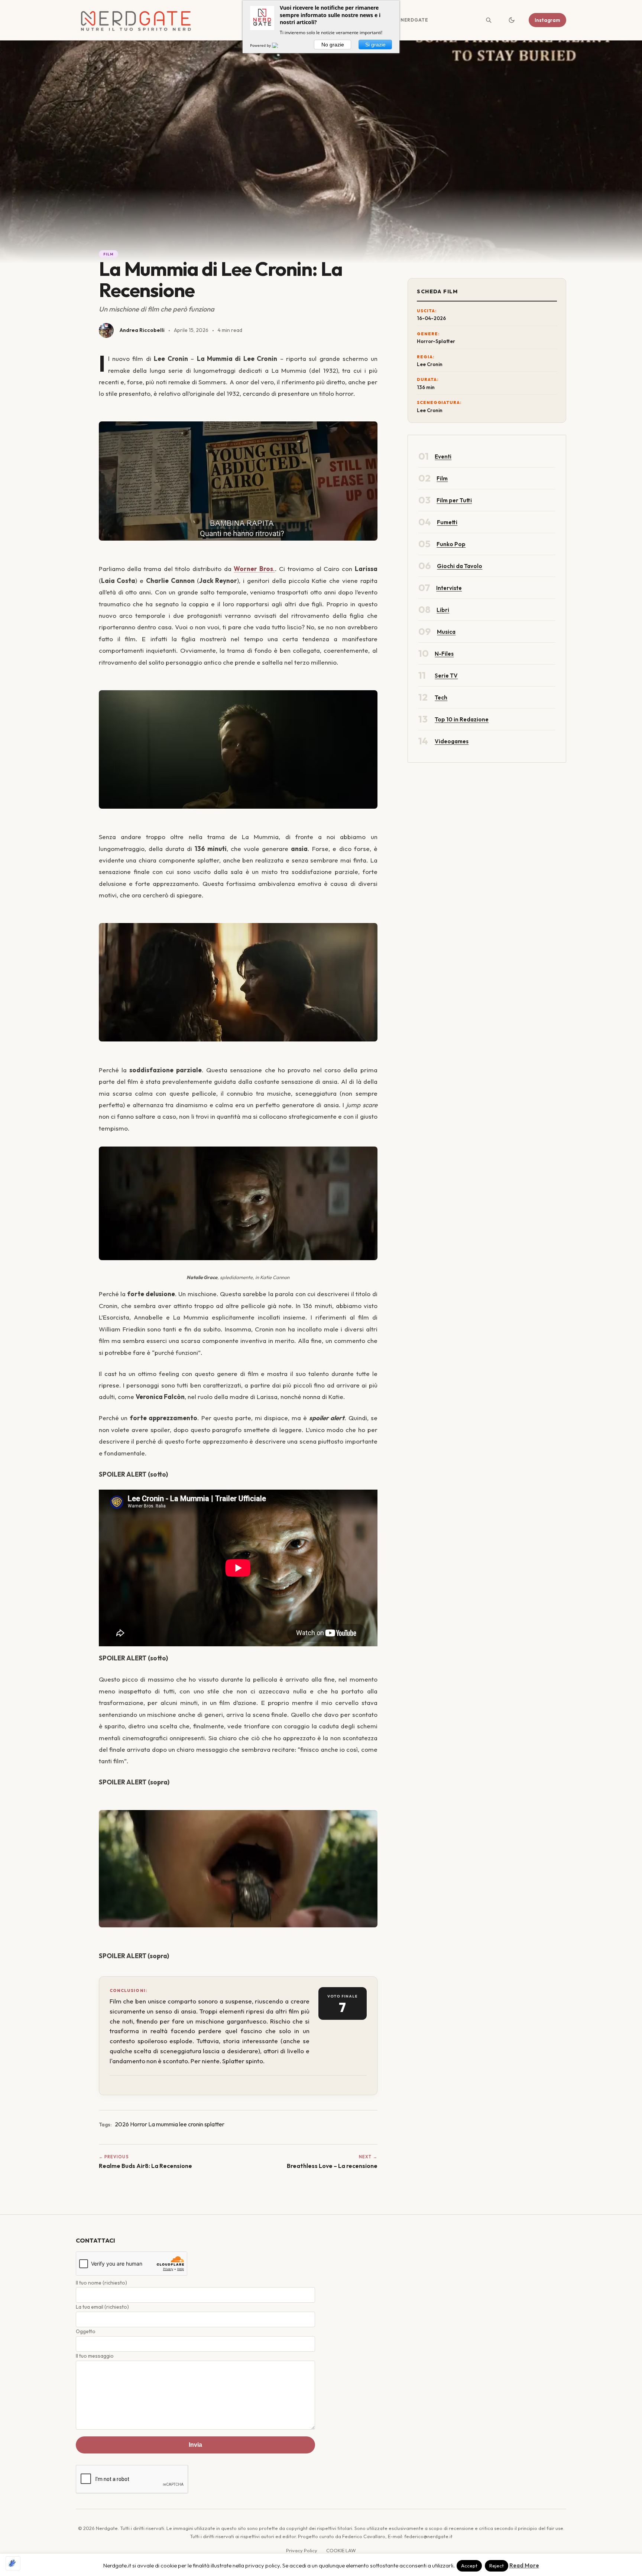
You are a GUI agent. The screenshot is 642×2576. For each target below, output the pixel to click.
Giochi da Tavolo (460, 566)
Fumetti (447, 522)
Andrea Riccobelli (142, 330)
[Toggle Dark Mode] (512, 20)
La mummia (163, 2124)
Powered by (261, 45)
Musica (446, 632)
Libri (443, 610)
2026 (122, 2124)
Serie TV (446, 676)
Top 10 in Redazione (462, 719)
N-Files (444, 654)
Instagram (547, 20)
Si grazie (375, 45)
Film (109, 254)
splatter (214, 2124)
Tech (441, 697)
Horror (139, 2124)
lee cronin (191, 2124)
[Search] (489, 20)
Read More (524, 2565)
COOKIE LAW (341, 2550)
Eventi (443, 456)
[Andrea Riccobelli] (106, 330)
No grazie (333, 45)
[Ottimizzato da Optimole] (13, 2563)
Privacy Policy (302, 2550)
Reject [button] (497, 2566)
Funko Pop (451, 544)
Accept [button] (469, 2566)
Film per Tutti (454, 500)
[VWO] (279, 45)
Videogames (452, 741)
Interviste (449, 588)
